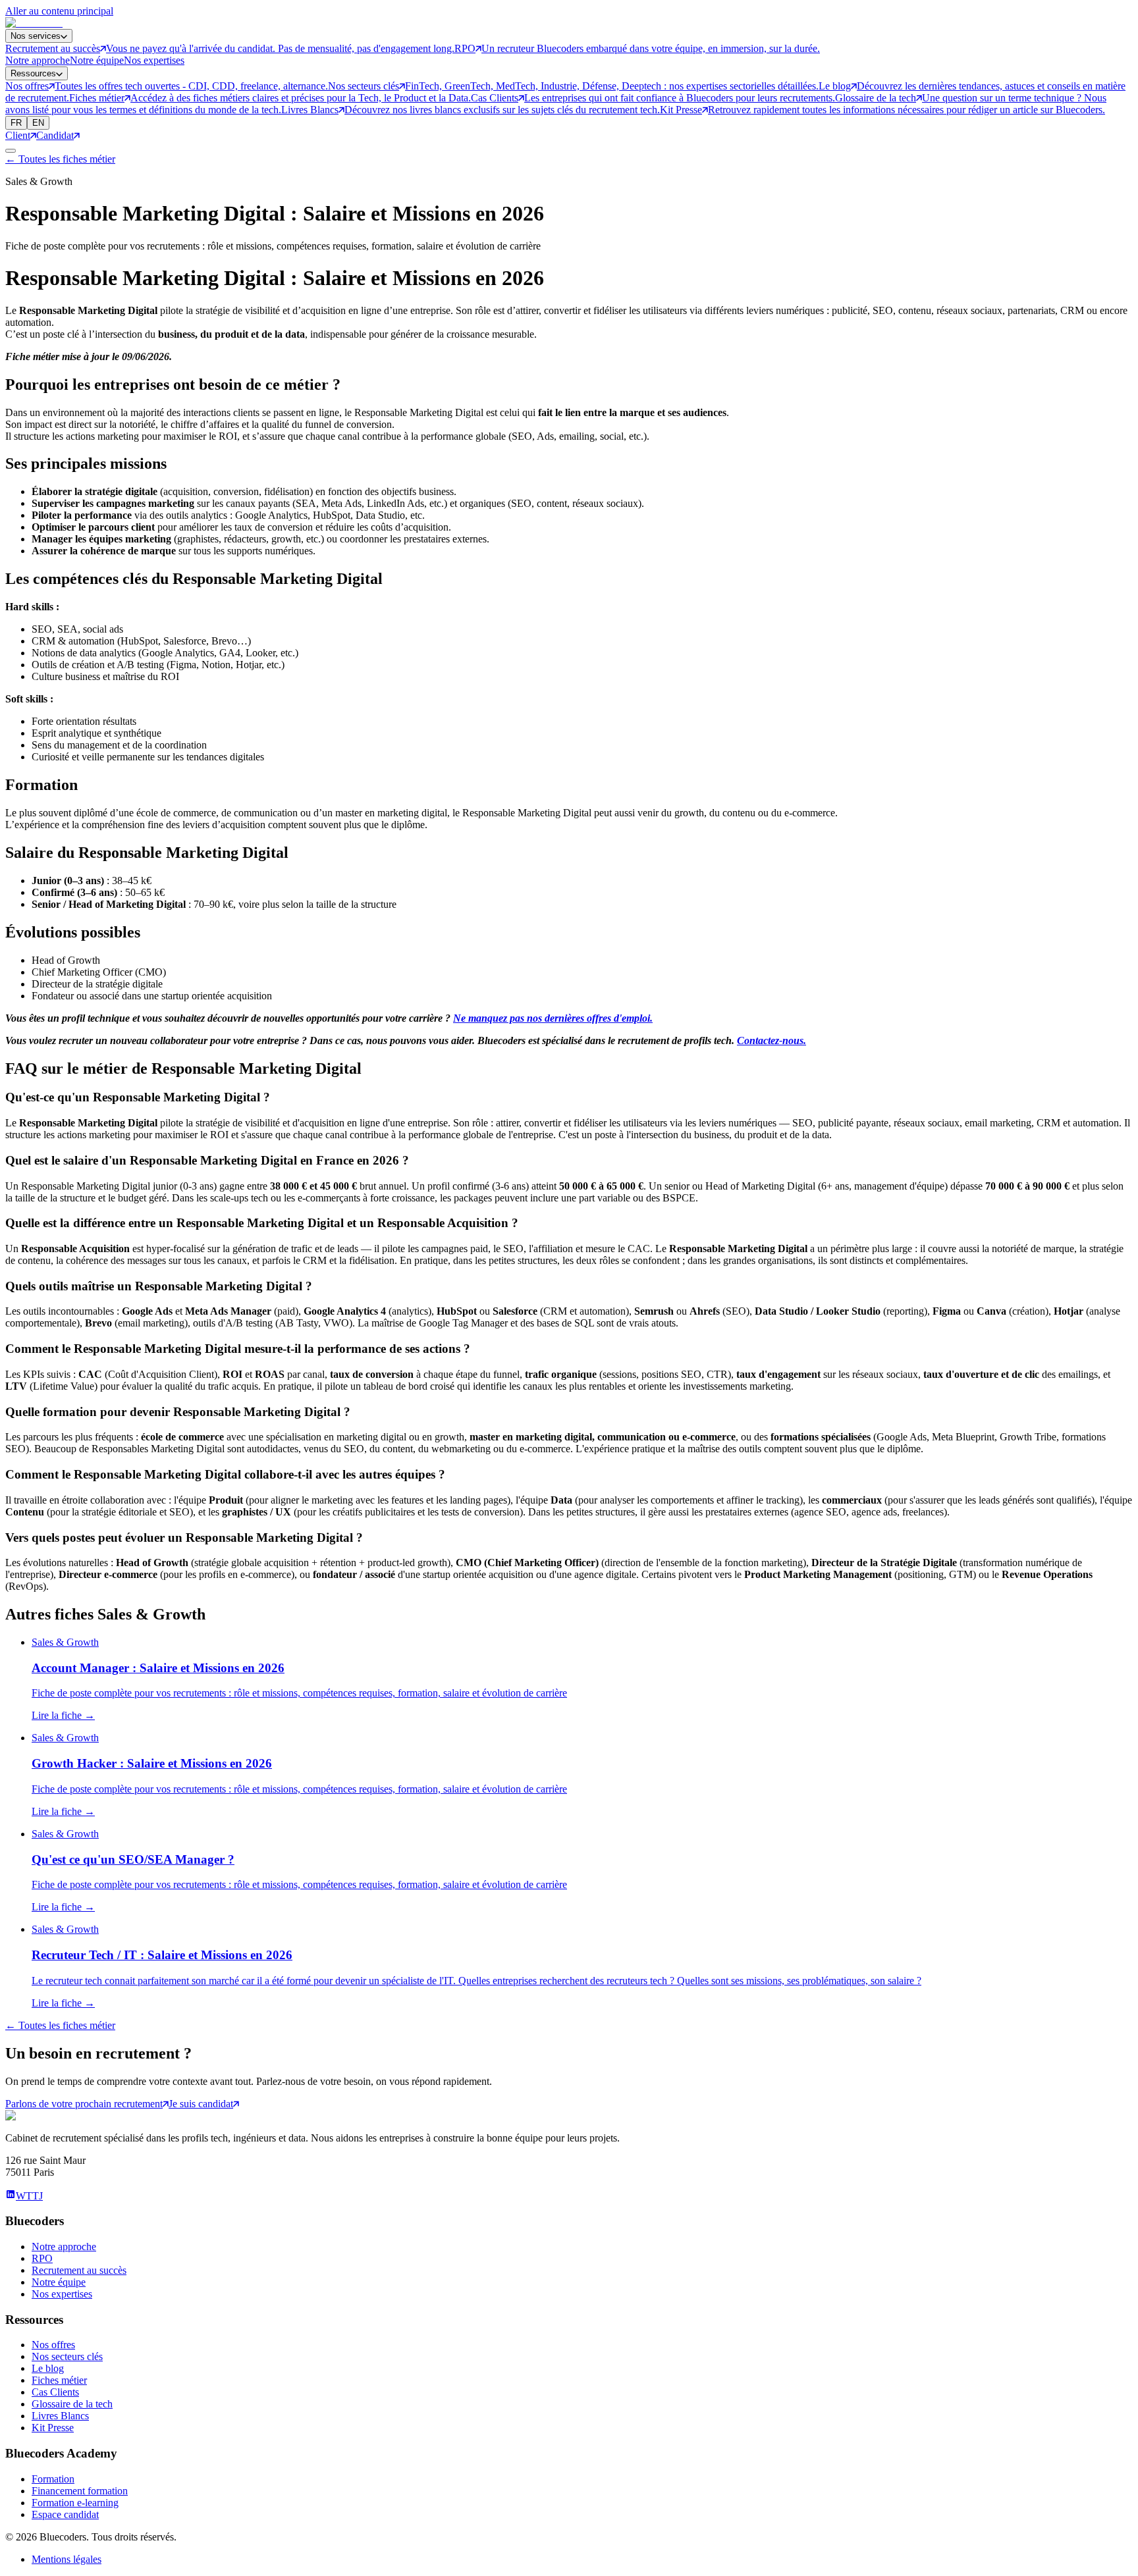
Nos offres (53, 2345)
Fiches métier (59, 2380)
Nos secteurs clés (67, 2356)
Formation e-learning (75, 2503)
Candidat (55, 135)
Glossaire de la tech (72, 2404)
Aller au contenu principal (59, 11)
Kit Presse (53, 2428)
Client (18, 135)
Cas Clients (55, 2392)
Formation (53, 2479)
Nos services (36, 36)
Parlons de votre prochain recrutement (84, 2104)
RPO (42, 2258)
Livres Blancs (60, 2416)
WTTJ (29, 2196)
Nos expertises (154, 60)
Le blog (48, 2368)
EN (38, 123)
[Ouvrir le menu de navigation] (11, 151)
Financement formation (80, 2491)
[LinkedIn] (11, 2196)
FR (16, 123)
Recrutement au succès (79, 2270)
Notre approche (38, 60)
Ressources (33, 73)
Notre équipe (97, 60)
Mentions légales (67, 2559)
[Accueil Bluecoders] (34, 23)
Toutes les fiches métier (60, 159)
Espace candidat (65, 2514)
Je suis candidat (201, 2104)
